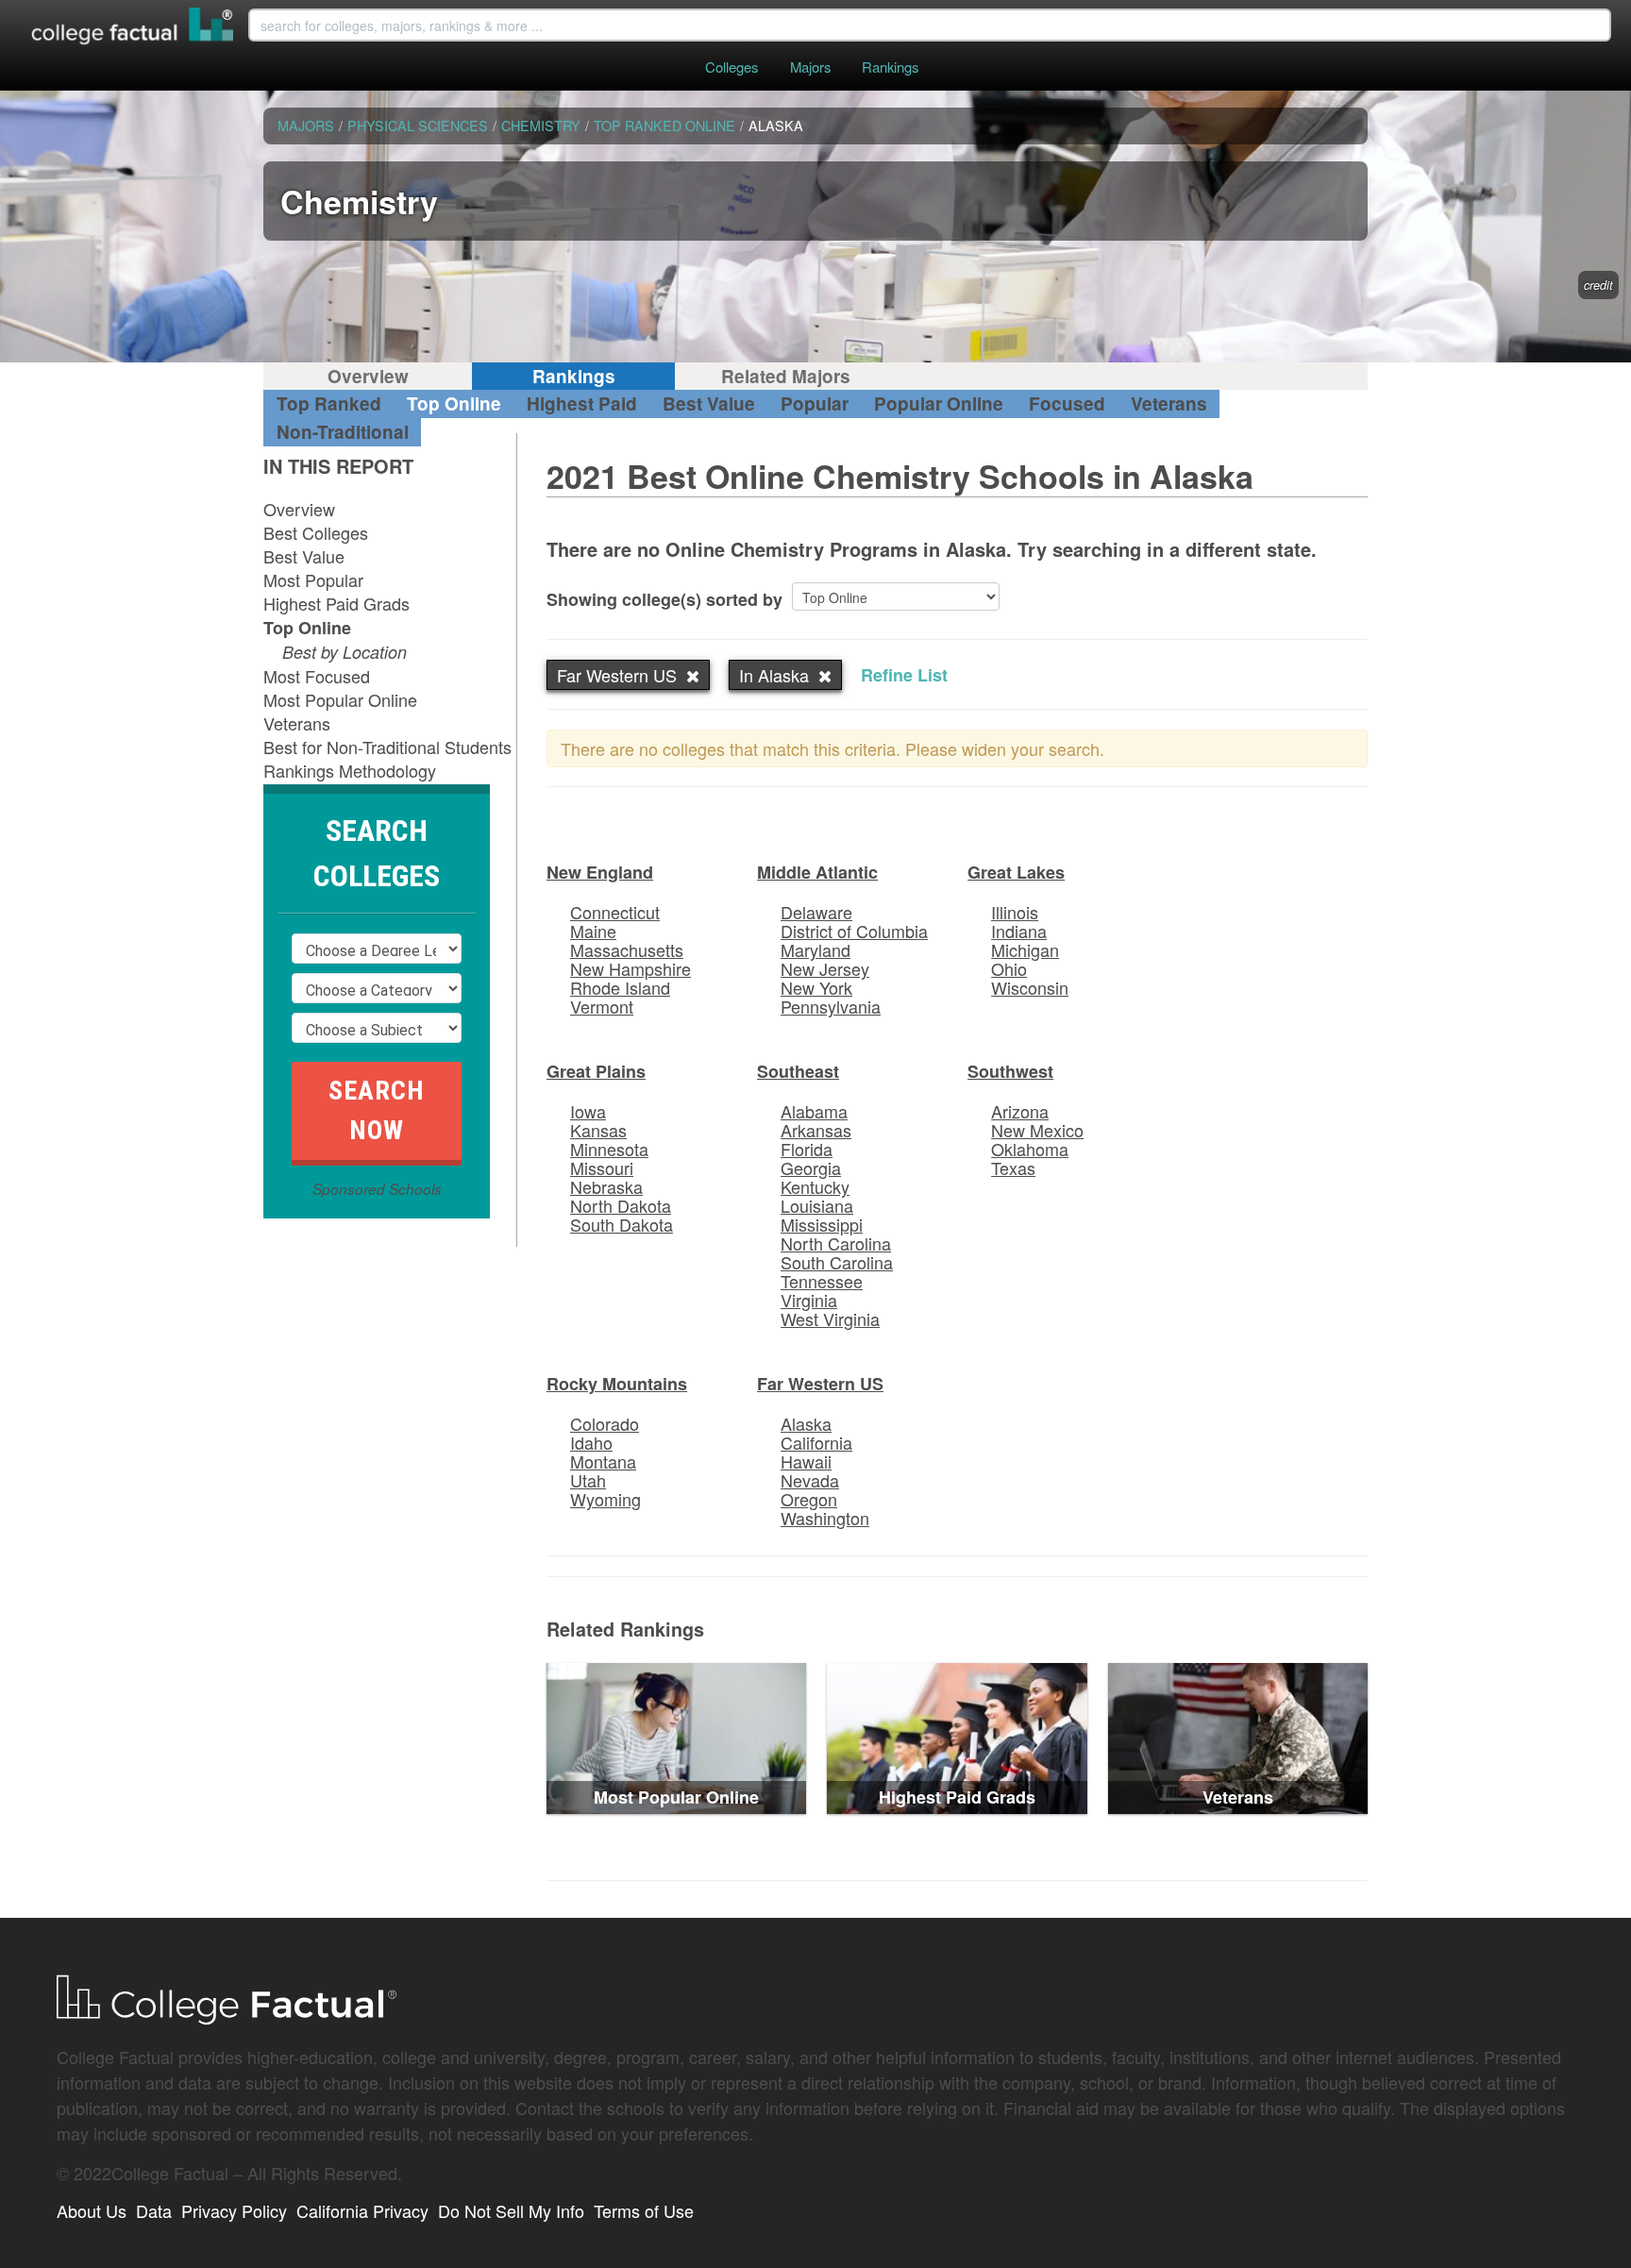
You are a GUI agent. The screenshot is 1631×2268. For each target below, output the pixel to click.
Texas (1013, 1168)
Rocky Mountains (617, 1384)
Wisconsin (1030, 987)
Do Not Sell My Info (511, 2210)
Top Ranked (329, 403)
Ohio (1009, 968)
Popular (815, 403)
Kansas (598, 1130)
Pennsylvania (831, 1006)
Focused (1067, 403)
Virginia (809, 1300)
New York (816, 987)
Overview (368, 376)
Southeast (798, 1071)
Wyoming (605, 1499)
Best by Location (345, 652)
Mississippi (822, 1224)
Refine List (904, 675)
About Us (92, 2210)
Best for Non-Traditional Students (387, 747)
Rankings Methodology (350, 770)
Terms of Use (644, 2210)
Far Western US (820, 1384)
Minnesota (609, 1149)
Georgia (811, 1168)
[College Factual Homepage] (133, 28)
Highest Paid (582, 403)
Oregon (809, 1499)
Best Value (709, 403)
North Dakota (621, 1205)
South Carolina (837, 1262)
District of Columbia (854, 931)
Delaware (816, 912)
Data (154, 2210)
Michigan (1025, 949)
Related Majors (786, 376)
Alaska (806, 1423)
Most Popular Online (340, 699)
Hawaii (806, 1461)
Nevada (810, 1480)
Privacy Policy (234, 2210)
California (816, 1442)
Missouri (602, 1168)
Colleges (731, 67)
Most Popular (313, 580)
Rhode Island (620, 987)
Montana (603, 1461)
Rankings (890, 67)
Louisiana (817, 1205)
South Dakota (622, 1224)
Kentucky (815, 1186)
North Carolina (836, 1243)
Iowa (588, 1111)
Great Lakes (1016, 872)
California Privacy (362, 2210)
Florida (807, 1149)
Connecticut (615, 912)
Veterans (1169, 403)
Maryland (815, 949)
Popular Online (939, 403)
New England (600, 872)
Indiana (1019, 931)
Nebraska (606, 1186)
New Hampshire (631, 968)
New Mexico (1037, 1130)
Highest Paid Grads (336, 603)
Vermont (602, 1006)
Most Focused (317, 676)
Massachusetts (627, 949)
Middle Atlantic (817, 872)
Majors (810, 67)
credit (1598, 285)
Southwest (1010, 1071)
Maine (593, 931)
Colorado (605, 1423)
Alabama (814, 1111)
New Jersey (825, 968)
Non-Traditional (343, 432)
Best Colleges (316, 532)
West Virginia (830, 1319)
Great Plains (596, 1071)
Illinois (1015, 912)
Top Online (454, 403)
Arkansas (816, 1130)
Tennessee (822, 1281)
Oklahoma (1030, 1149)
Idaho (591, 1442)
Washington (825, 1518)
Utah (588, 1480)
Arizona (1020, 1111)
